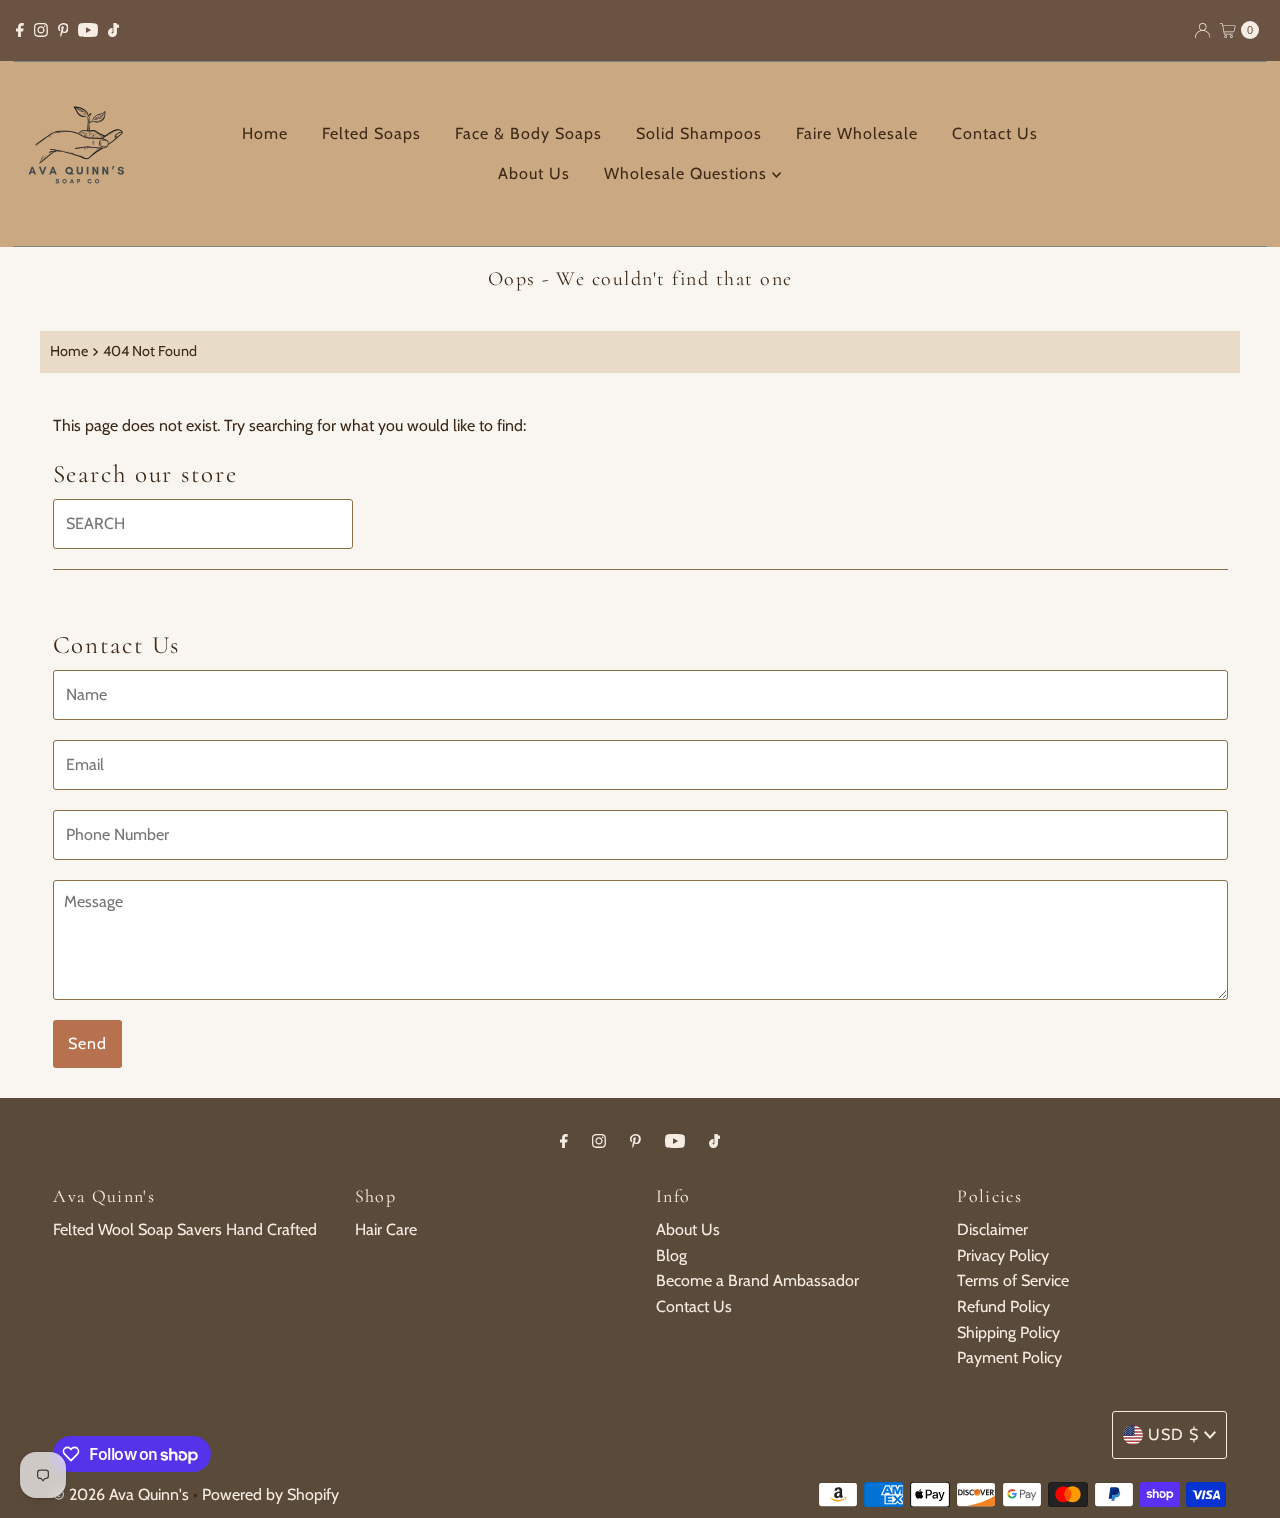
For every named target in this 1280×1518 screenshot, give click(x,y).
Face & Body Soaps (528, 133)
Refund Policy (1003, 1306)
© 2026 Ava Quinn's (121, 1494)
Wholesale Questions (688, 173)
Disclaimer (992, 1229)
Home (265, 133)
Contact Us (995, 133)
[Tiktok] (113, 30)
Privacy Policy (1003, 1255)
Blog (671, 1255)
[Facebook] (20, 30)
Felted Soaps (371, 133)
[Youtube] (88, 30)
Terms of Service (1013, 1280)
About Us (534, 173)
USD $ (1173, 1434)
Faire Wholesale (857, 133)
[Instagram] (41, 30)
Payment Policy (1009, 1357)
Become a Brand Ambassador (757, 1280)
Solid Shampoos (699, 133)
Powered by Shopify (270, 1494)
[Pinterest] (63, 30)
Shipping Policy (1008, 1332)
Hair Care (386, 1229)
